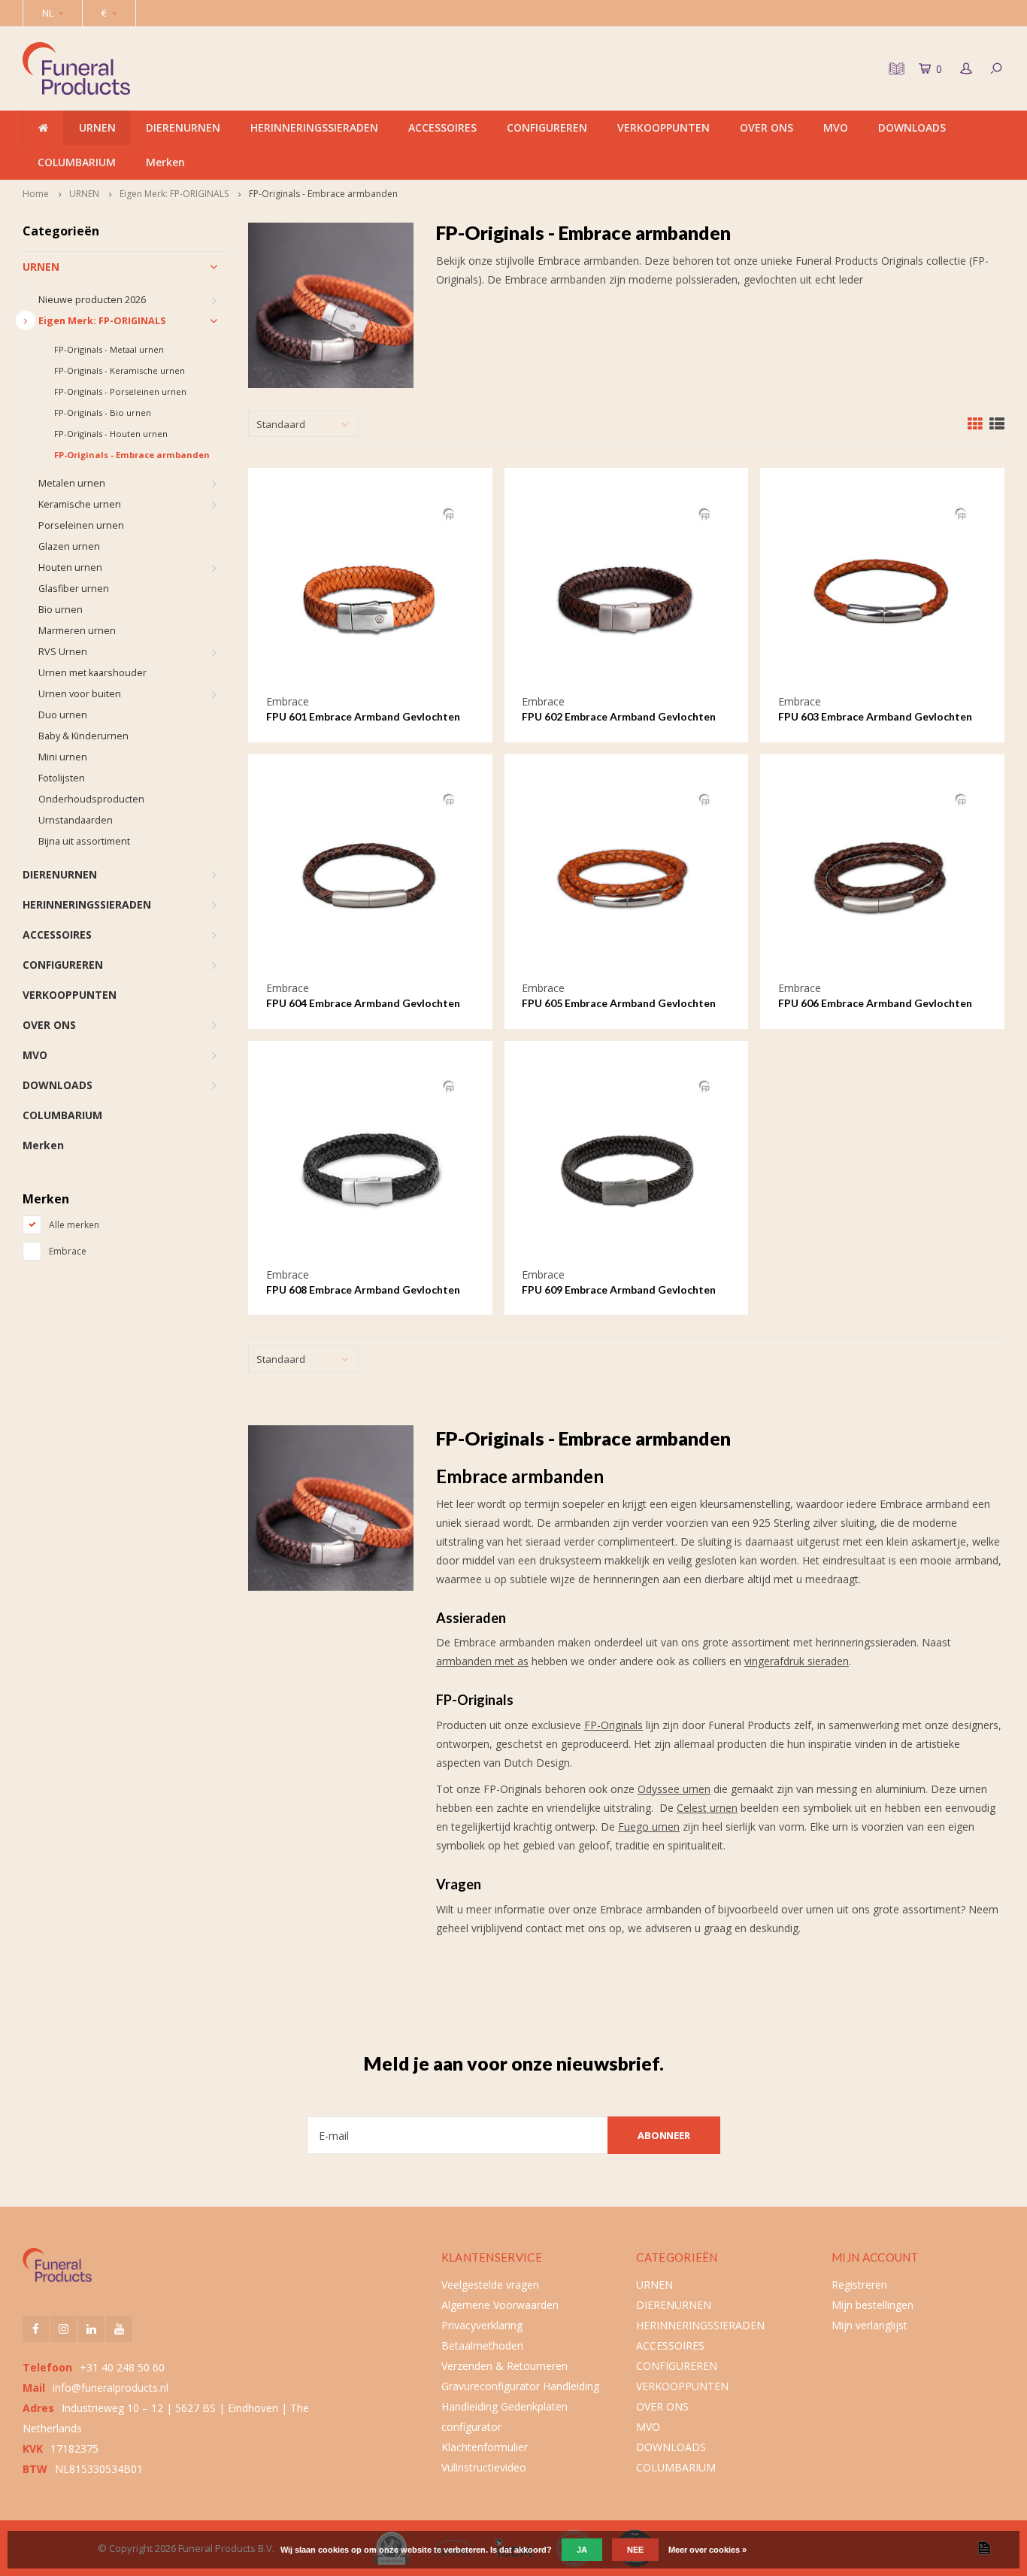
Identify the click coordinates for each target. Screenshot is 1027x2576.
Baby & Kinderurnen (83, 736)
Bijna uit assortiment (84, 841)
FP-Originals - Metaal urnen (109, 349)
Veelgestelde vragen (490, 2285)
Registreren (859, 2285)
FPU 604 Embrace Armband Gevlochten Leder (363, 1004)
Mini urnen (63, 757)
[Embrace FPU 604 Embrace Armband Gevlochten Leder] (370, 877)
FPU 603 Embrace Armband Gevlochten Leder (875, 717)
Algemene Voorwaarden (500, 2305)
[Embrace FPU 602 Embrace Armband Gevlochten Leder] (626, 590)
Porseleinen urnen (81, 525)
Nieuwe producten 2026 (92, 300)
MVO (836, 127)
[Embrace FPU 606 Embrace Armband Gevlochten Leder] (882, 877)
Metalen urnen (72, 483)
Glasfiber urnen (74, 589)
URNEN (97, 127)
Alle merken (74, 1225)
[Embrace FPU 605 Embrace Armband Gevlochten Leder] (626, 877)
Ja (582, 2550)
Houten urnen (70, 567)
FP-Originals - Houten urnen (111, 434)
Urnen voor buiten (80, 694)
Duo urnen (63, 715)
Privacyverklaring (482, 2325)
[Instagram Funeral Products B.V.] (64, 2329)
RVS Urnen (63, 652)
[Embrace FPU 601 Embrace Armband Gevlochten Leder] (370, 590)
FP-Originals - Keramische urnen (120, 370)
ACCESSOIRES (442, 127)
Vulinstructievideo (484, 2467)
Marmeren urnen (77, 631)
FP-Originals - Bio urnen (103, 413)
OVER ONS (766, 127)
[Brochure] (895, 68)
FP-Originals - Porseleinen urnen (120, 391)
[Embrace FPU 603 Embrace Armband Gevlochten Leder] (882, 590)
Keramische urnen (80, 504)
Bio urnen (61, 610)
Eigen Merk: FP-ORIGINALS (174, 194)
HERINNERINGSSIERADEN (314, 127)
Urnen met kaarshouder (92, 673)
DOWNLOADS (912, 127)
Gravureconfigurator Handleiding (520, 2386)
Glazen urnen (69, 546)
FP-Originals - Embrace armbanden (323, 194)
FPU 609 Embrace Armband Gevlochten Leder (619, 1290)
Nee (635, 2550)
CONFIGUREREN (547, 127)
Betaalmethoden (482, 2345)
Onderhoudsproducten (91, 799)
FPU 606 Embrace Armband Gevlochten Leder (875, 1004)
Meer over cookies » (707, 2550)
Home (36, 194)
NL (48, 13)
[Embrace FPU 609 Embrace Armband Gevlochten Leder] (626, 1162)
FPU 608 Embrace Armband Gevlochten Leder (363, 1290)
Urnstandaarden (76, 820)
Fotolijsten (62, 778)
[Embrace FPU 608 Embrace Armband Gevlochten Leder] (370, 1162)
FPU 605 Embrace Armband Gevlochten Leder (619, 1004)
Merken (165, 162)
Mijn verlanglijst (869, 2325)
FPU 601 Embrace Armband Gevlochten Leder (363, 717)
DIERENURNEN (183, 127)
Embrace (68, 1251)
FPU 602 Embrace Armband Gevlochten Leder (619, 717)
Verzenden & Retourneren (504, 2366)
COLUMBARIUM (77, 162)
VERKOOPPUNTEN (663, 127)
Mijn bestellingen (872, 2305)
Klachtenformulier (485, 2447)
